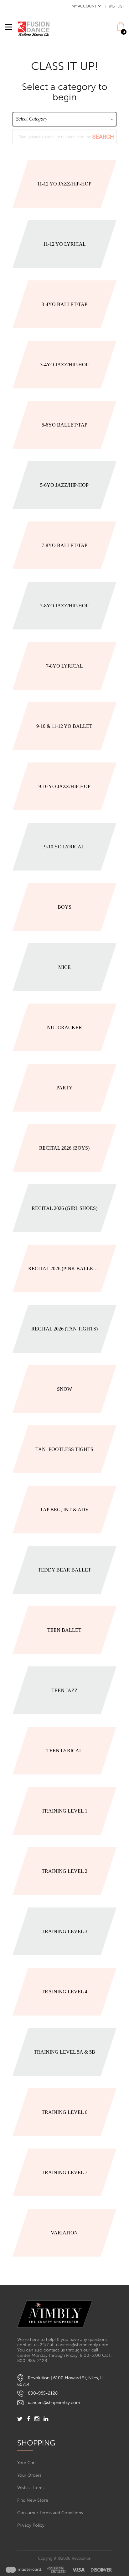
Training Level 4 (64, 1992)
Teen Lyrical (64, 1751)
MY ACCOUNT (84, 6)
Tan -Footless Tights (64, 1449)
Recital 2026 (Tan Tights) (64, 1329)
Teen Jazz (64, 1690)
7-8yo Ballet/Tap (64, 545)
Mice (64, 967)
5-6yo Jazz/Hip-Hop (64, 485)
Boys (64, 907)
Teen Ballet (64, 1630)
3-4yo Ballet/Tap (64, 304)
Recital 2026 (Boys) (64, 1148)
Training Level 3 (64, 1931)
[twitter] (20, 2419)
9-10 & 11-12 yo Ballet (64, 726)
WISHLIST (116, 6)
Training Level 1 (64, 1811)
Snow (64, 1389)
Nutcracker (64, 1027)
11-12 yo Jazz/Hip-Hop (64, 184)
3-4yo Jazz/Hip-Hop (64, 365)
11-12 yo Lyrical (64, 244)
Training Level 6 (64, 2112)
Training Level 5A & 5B (64, 2052)
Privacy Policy (31, 2525)
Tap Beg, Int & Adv (64, 1510)
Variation (64, 2233)
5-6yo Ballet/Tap (64, 425)
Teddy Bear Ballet (64, 1570)
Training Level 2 (64, 1871)
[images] (59, 2570)
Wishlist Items (31, 2488)
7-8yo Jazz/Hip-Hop (64, 606)
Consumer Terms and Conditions (50, 2513)
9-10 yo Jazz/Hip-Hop (64, 786)
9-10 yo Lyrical (64, 847)
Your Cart (27, 2463)
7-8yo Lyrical (64, 666)
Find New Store (33, 2500)
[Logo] (64, 2314)
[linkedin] (46, 2419)
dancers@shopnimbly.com (54, 2403)
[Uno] (34, 29)
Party (64, 1088)
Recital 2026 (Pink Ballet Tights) (64, 1268)
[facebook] (28, 2419)
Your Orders (29, 2475)
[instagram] (37, 2419)
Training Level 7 (64, 2172)
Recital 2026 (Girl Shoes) (64, 1208)
